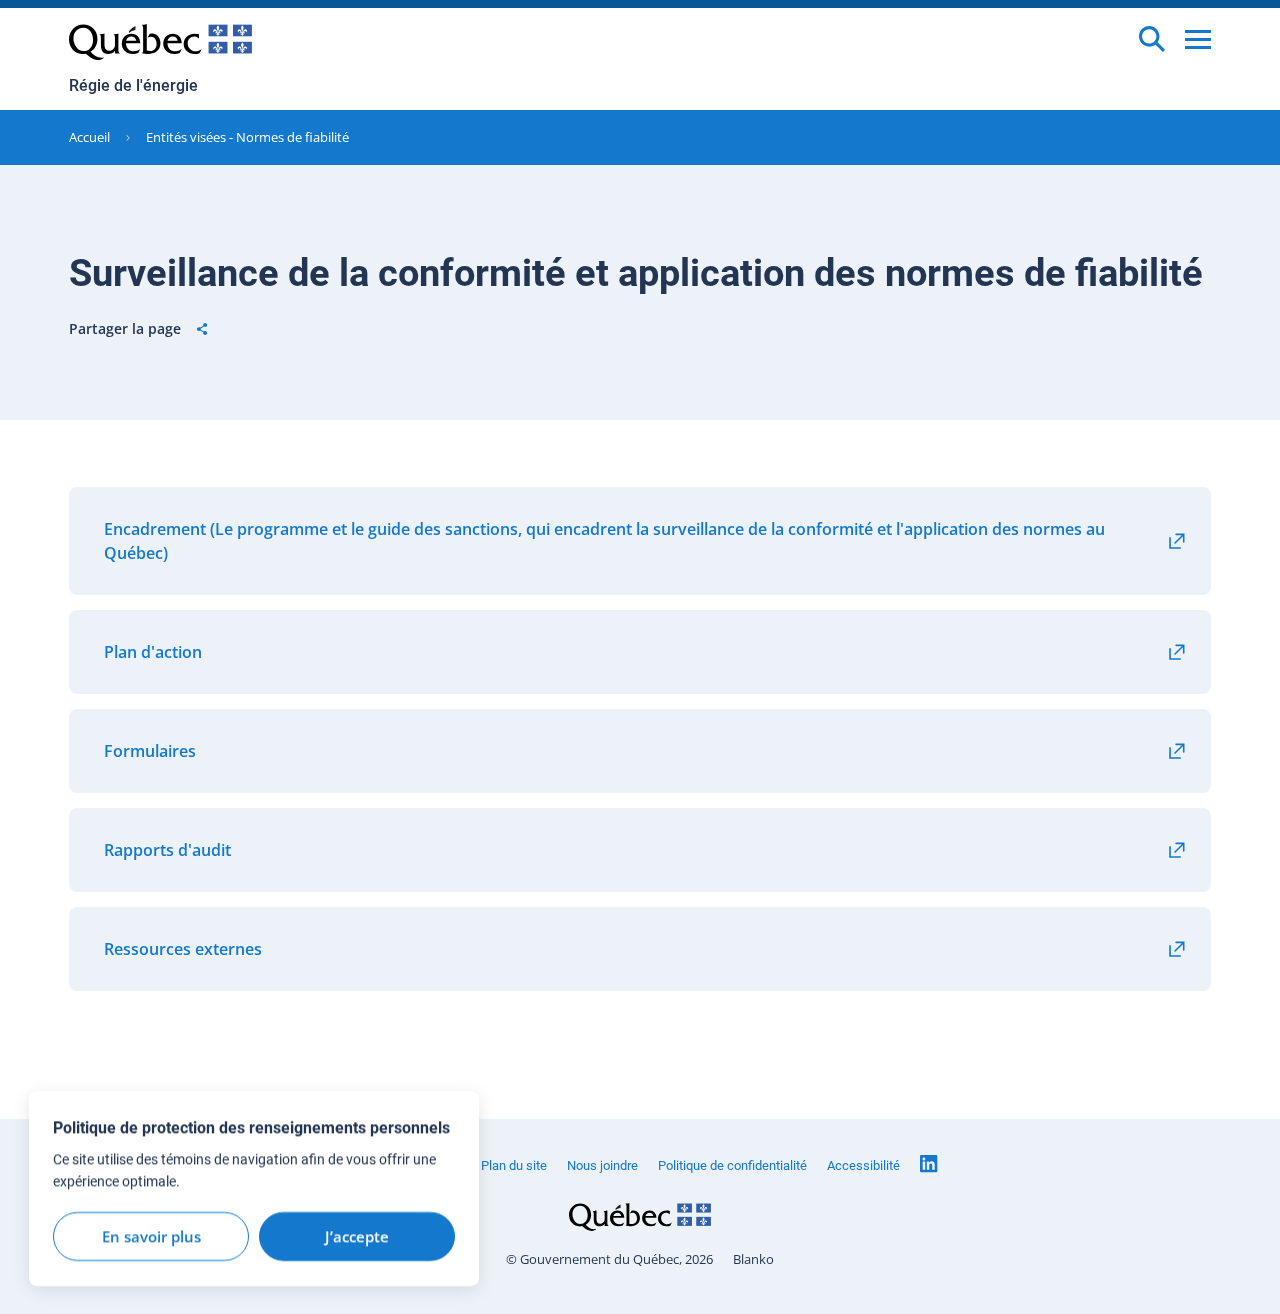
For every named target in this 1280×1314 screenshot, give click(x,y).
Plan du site (514, 1165)
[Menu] (1198, 39)
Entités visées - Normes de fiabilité (247, 137)
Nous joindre (602, 1165)
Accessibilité (863, 1165)
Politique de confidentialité (732, 1165)
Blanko (753, 1259)
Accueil (89, 137)
